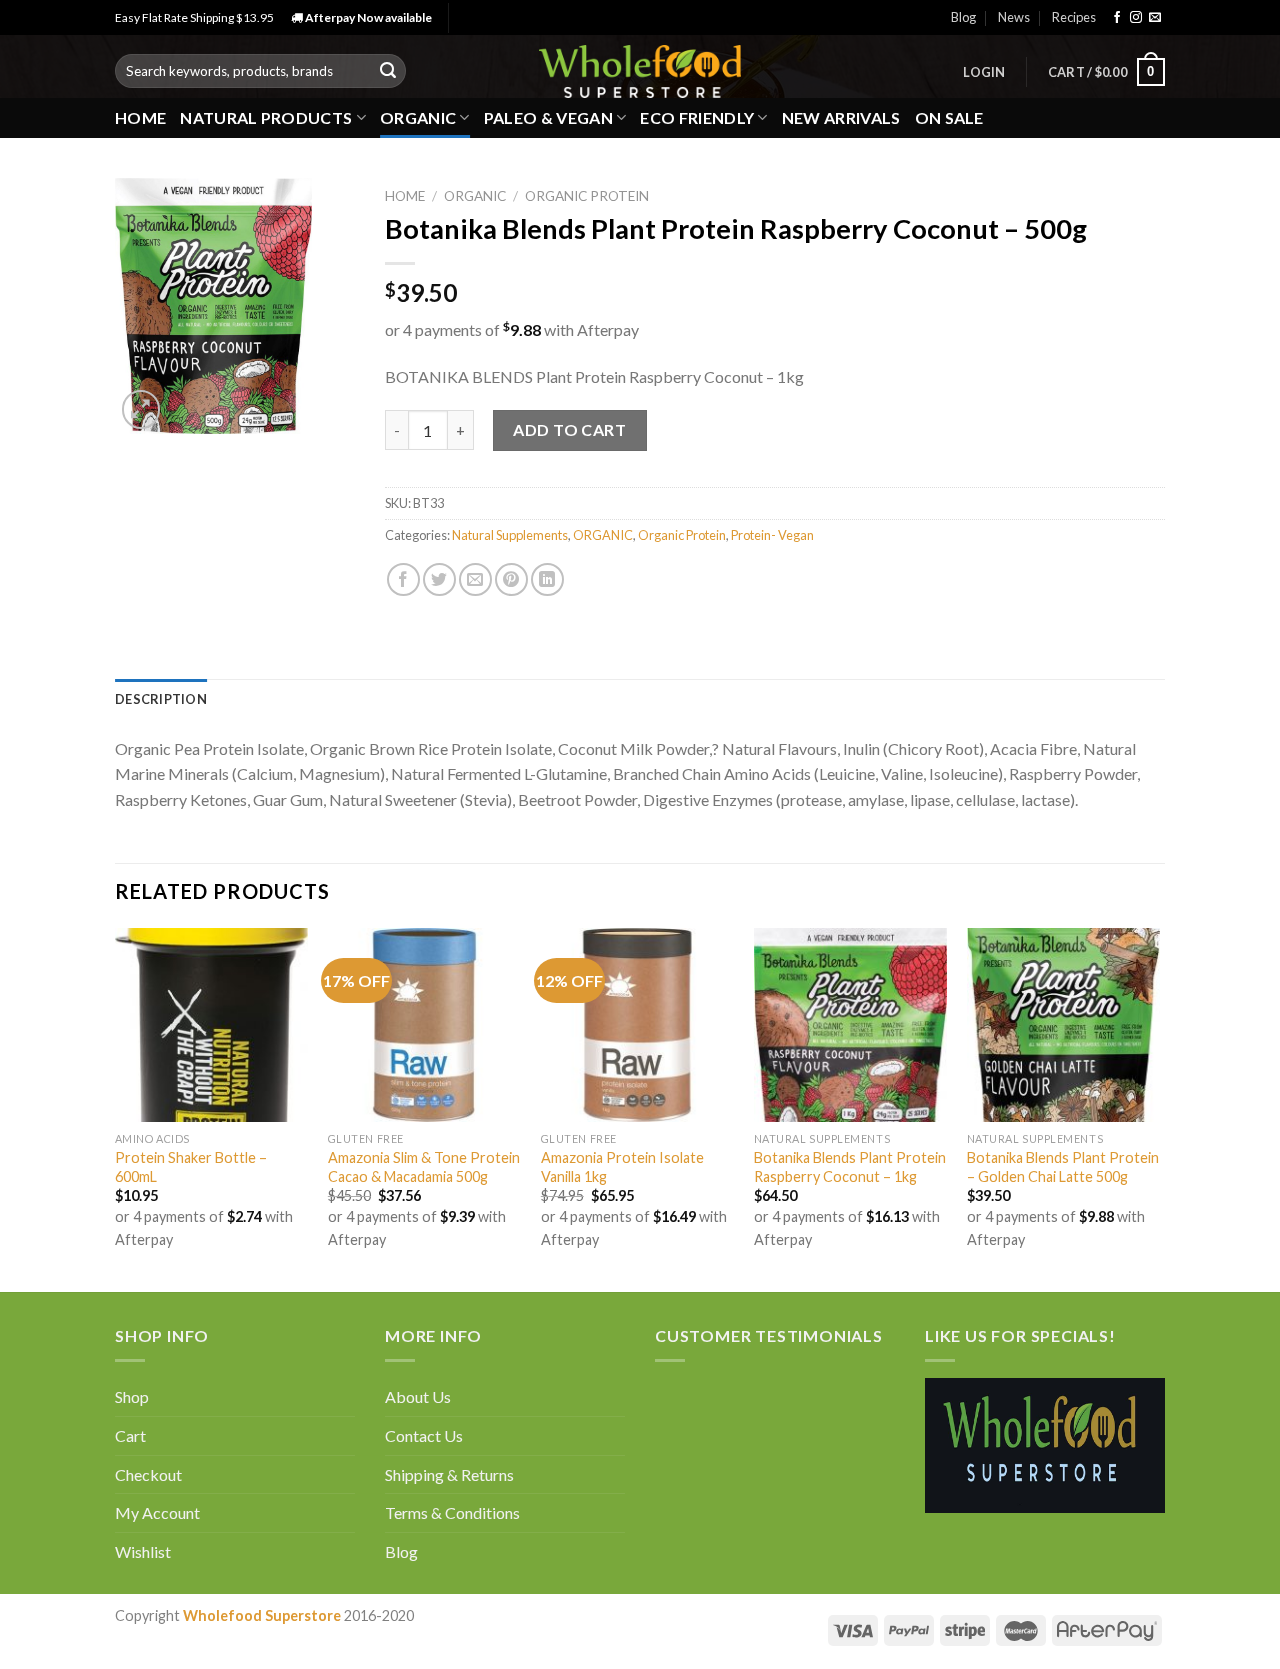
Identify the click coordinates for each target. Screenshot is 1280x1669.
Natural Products (266, 117)
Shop (132, 1396)
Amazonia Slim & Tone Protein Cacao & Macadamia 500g (424, 1167)
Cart (130, 1435)
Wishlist (143, 1551)
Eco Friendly (697, 117)
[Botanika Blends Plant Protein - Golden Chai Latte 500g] (1063, 1024)
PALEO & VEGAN (548, 117)
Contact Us (424, 1435)
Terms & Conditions (452, 1512)
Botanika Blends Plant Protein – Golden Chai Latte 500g (1063, 1167)
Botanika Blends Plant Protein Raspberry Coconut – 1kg (850, 1167)
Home (140, 117)
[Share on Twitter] (439, 579)
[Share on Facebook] (403, 579)
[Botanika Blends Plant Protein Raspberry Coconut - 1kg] (850, 1024)
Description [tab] (161, 699)
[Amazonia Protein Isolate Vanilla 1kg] (637, 1024)
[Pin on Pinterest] (511, 579)
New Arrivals (841, 117)
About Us (418, 1396)
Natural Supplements (510, 535)
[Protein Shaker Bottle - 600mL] (211, 1024)
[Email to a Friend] (475, 579)
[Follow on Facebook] (1117, 18)
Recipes (1074, 17)
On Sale (949, 117)
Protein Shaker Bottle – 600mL (191, 1167)
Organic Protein (587, 196)
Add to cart (569, 429)
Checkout (148, 1474)
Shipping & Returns (449, 1474)
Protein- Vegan (772, 535)
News (1014, 17)
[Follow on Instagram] (1136, 18)
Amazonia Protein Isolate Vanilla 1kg (622, 1167)
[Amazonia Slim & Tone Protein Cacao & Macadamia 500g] (424, 1024)
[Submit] (388, 71)
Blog (963, 17)
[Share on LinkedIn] (547, 579)
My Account (157, 1512)
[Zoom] (141, 409)
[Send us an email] (1155, 18)
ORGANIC (418, 117)
